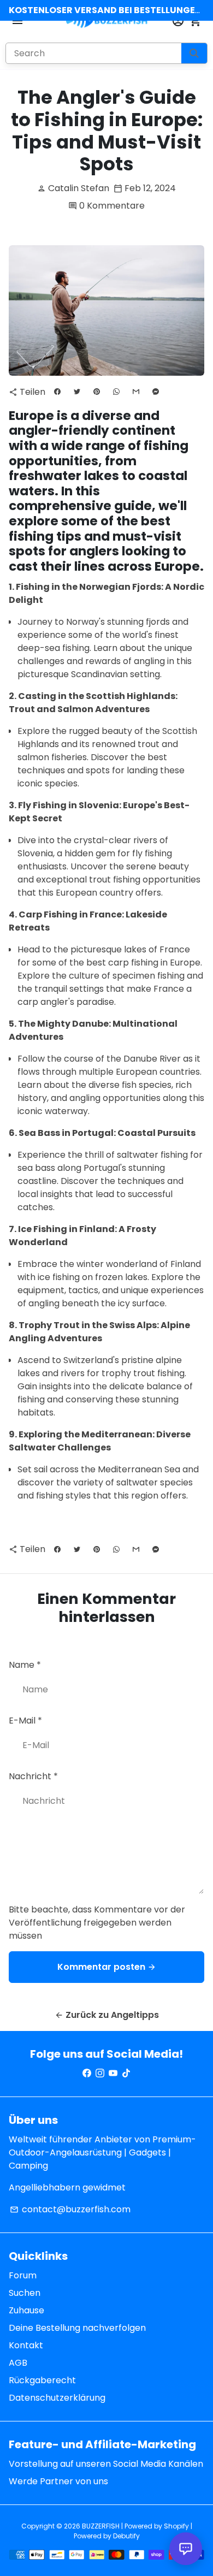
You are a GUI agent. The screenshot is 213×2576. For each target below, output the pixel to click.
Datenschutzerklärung (57, 2398)
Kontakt (26, 2345)
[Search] (194, 53)
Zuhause (26, 2310)
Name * (25, 1665)
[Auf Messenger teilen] (156, 392)
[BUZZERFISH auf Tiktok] (126, 2073)
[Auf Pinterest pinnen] (97, 392)
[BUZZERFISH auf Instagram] (100, 2073)
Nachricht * (33, 1776)
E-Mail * (25, 1721)
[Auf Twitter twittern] (77, 392)
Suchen (25, 2293)
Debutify (126, 2536)
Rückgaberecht (42, 2380)
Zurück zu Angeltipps (107, 2015)
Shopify (176, 2526)
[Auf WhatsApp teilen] (116, 392)
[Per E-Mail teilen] (136, 392)
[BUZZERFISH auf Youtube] (113, 2073)
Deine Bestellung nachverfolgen (77, 2328)
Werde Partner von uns (58, 2481)
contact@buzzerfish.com (70, 2209)
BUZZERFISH (101, 2526)
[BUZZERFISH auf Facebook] (87, 2073)
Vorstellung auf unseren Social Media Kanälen (106, 2464)
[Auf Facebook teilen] (57, 392)
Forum (23, 2275)
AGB (18, 2363)
